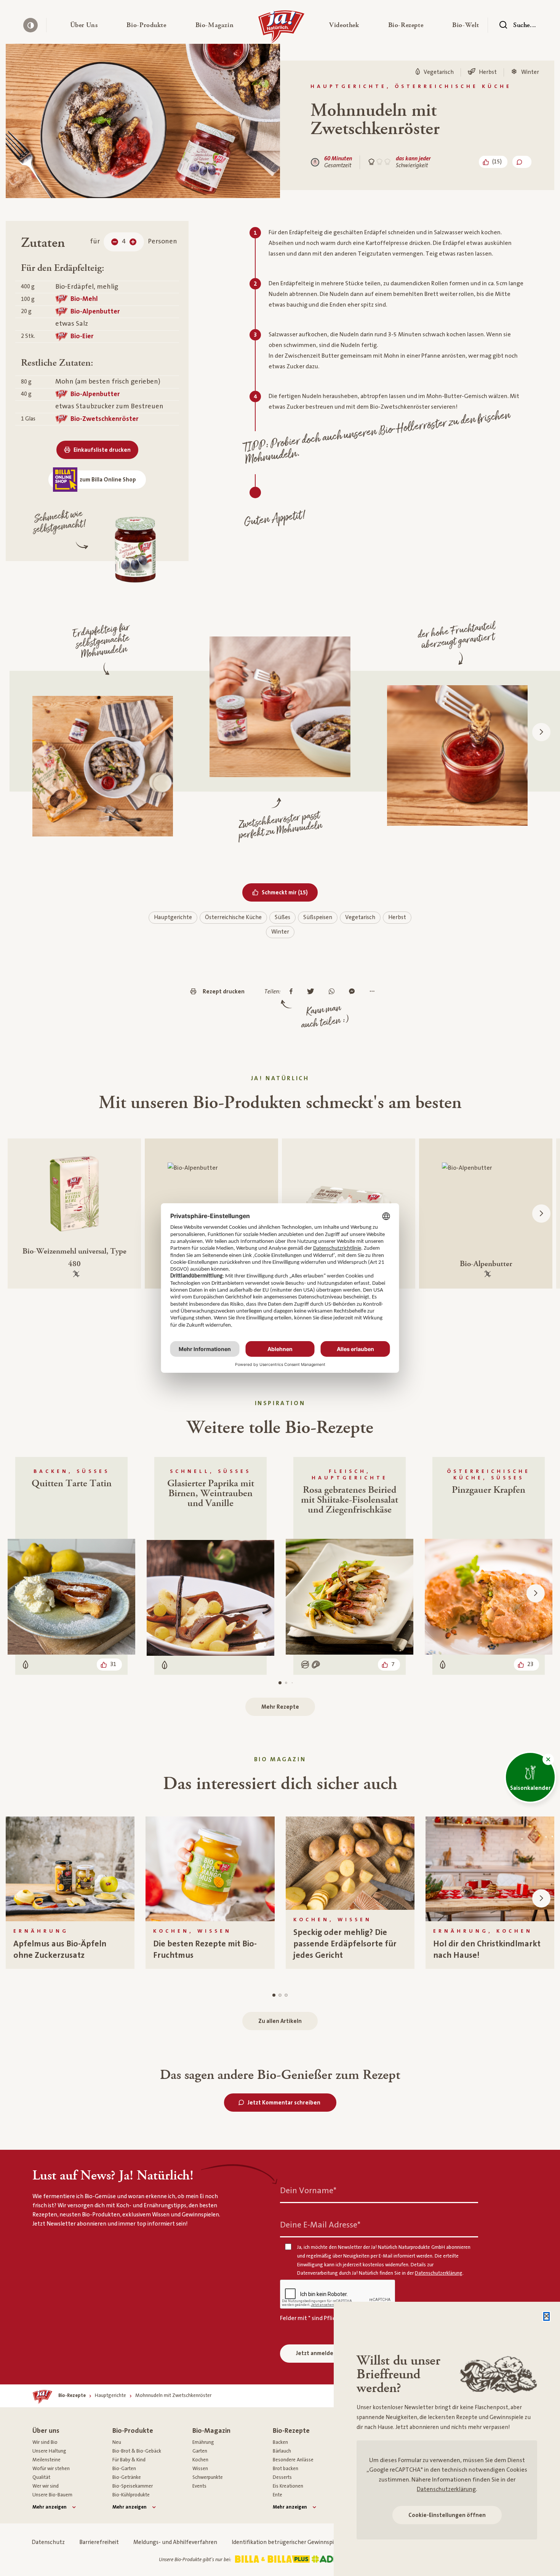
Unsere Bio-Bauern (52, 2495)
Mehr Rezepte (280, 1707)
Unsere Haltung (49, 2451)
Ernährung (203, 2442)
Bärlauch (282, 2451)
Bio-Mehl (84, 299)
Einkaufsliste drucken (102, 450)
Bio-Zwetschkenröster (105, 419)
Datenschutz (48, 2542)
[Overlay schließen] (546, 2316)
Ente (278, 2495)
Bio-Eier (82, 336)
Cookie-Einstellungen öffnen (447, 2515)
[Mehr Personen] (133, 242)
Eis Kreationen (288, 2486)
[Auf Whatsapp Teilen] (334, 992)
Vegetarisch (360, 917)
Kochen (200, 2460)
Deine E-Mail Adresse (320, 2225)
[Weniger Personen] (115, 242)
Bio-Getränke (127, 2477)
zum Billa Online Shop (108, 480)
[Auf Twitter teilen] (313, 992)
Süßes (282, 917)
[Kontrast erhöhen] (30, 25)
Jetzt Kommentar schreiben (284, 2103)
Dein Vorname (308, 2191)
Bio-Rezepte (291, 2431)
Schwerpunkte (208, 2477)
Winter (280, 932)
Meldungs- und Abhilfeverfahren (175, 2542)
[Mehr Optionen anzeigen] (374, 992)
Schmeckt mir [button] (290, 892)
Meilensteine (46, 2460)
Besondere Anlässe (293, 2460)
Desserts (282, 2477)
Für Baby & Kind (129, 2460)
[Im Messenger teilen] (354, 992)
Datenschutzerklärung (446, 2489)
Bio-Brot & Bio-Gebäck (137, 2451)
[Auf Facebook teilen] (293, 992)
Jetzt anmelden (316, 2353)
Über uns (46, 2431)
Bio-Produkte (133, 2431)
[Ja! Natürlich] (281, 29)
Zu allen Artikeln (280, 2021)
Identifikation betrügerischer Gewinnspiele (286, 2542)
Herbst (397, 917)
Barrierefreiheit (99, 2542)
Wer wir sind (46, 2486)
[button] (84, 25)
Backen (280, 2442)
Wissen (200, 2469)
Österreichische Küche (233, 917)
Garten (200, 2451)
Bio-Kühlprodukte (131, 2495)
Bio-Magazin (211, 2431)
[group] (70, 1893)
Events (199, 2486)
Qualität (41, 2477)
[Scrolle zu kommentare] (522, 162)
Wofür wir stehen (51, 2469)
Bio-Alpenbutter (95, 311)
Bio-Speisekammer (133, 2486)
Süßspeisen (318, 917)
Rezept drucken (224, 992)
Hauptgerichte (173, 917)
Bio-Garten (124, 2469)
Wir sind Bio (45, 2442)
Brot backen (286, 2469)
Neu (117, 2442)
